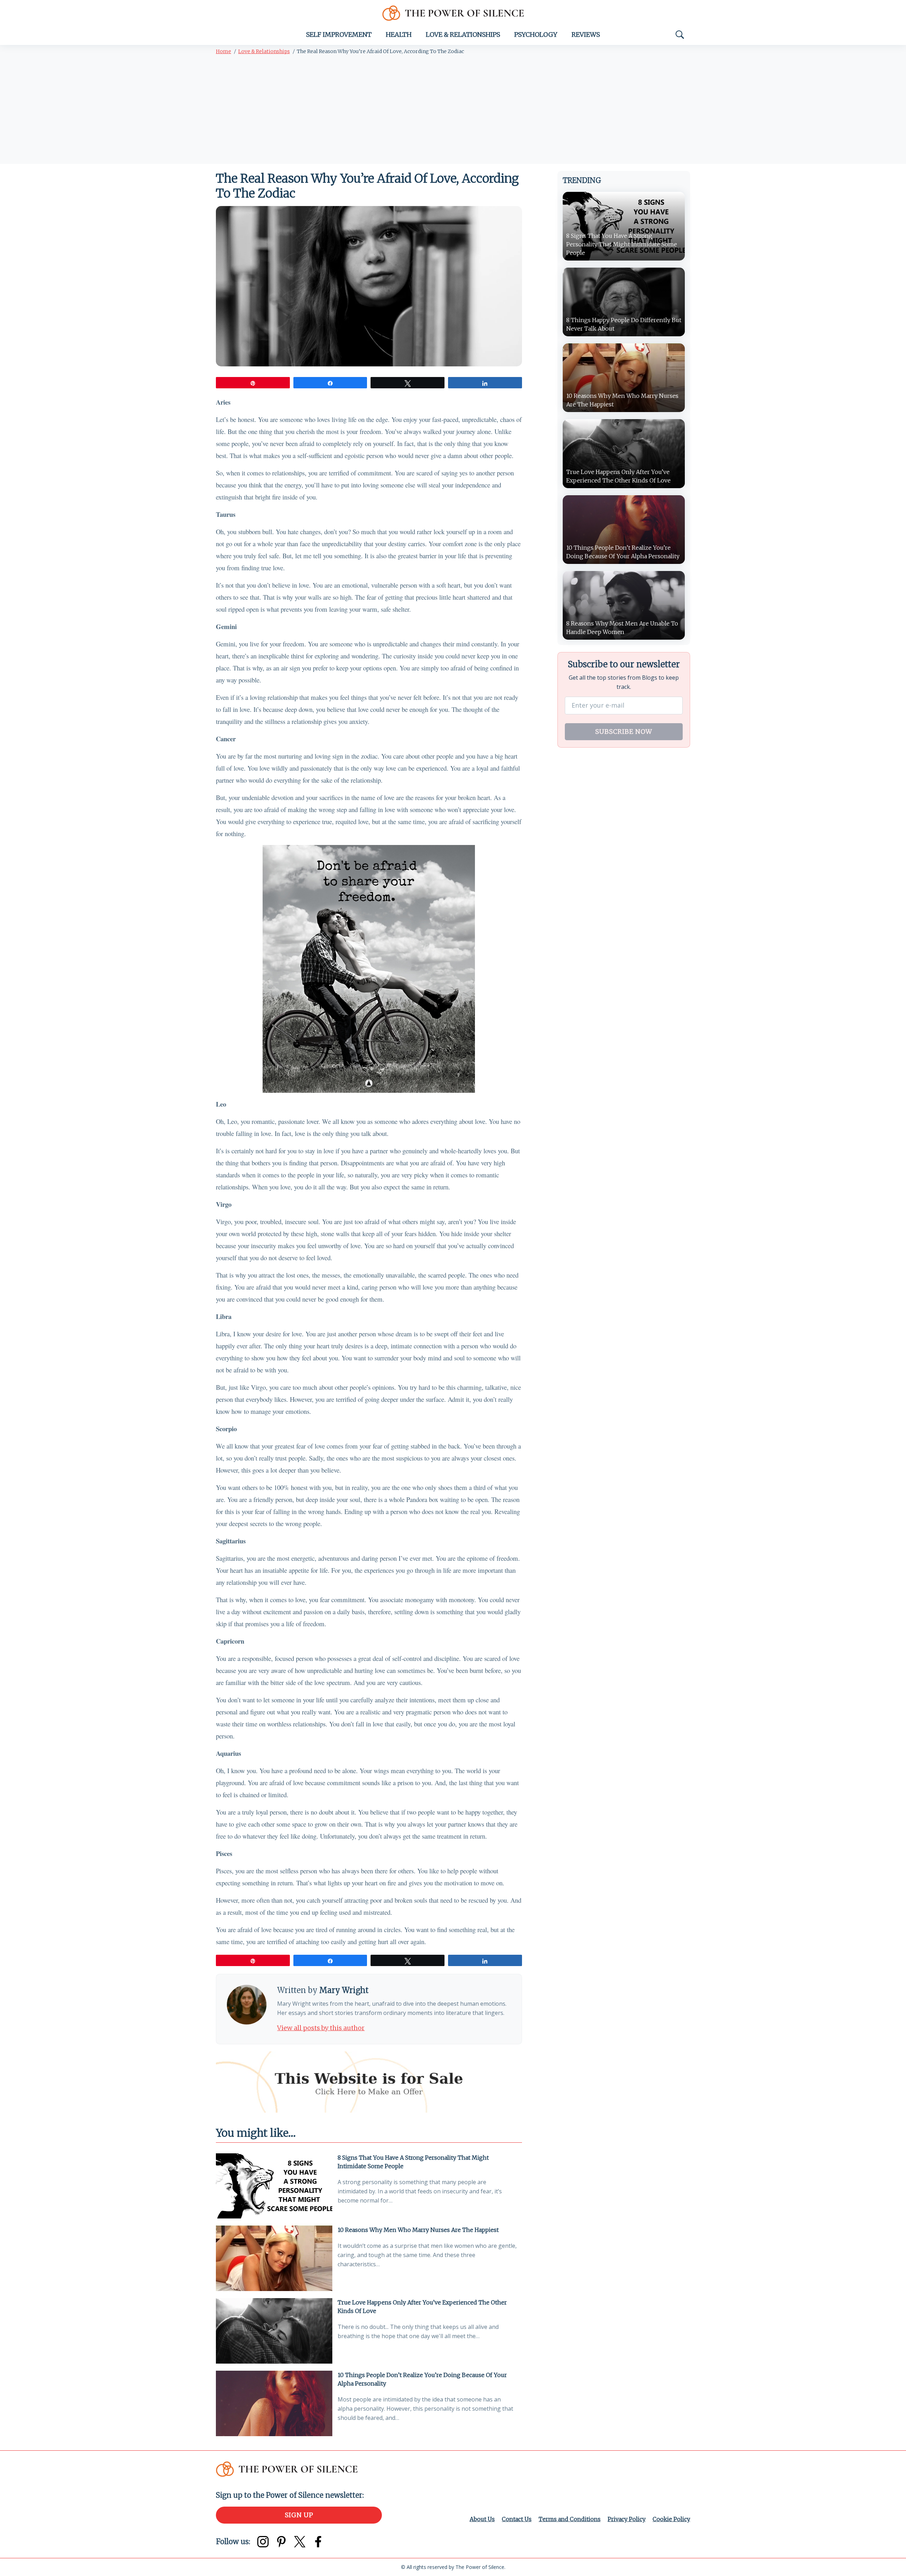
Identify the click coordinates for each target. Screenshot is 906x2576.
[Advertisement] (453, 111)
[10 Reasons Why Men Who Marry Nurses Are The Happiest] (274, 2258)
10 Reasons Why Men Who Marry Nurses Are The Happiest (418, 2230)
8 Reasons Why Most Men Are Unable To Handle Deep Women (622, 628)
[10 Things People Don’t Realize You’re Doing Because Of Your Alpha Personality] (274, 2403)
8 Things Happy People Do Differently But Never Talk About (624, 324)
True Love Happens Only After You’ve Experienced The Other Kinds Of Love (422, 2307)
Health (399, 35)
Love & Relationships (463, 35)
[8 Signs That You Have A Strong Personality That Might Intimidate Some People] (274, 2186)
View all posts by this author (321, 2028)
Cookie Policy (671, 2519)
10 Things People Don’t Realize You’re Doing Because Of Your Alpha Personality (422, 2379)
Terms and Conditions (570, 2519)
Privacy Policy (627, 2519)
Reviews (586, 35)
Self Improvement (339, 35)
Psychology (536, 35)
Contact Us (517, 2519)
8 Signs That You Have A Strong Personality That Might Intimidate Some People (413, 2162)
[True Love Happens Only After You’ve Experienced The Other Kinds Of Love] (274, 2331)
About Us (482, 2519)
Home (223, 51)
